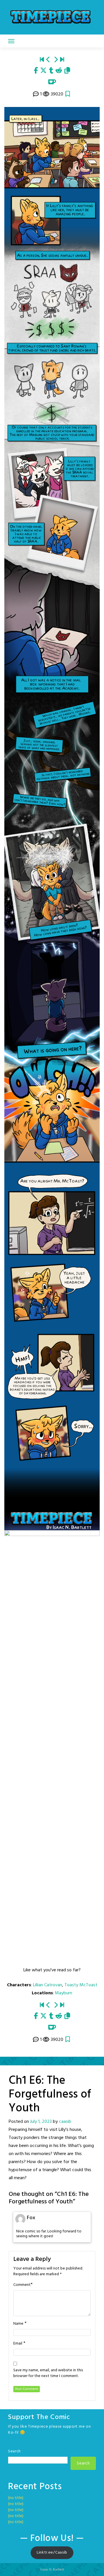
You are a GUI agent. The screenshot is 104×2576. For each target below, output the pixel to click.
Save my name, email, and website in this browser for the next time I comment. (48, 2373)
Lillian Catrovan (48, 1985)
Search (14, 2451)
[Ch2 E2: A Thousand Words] (62, 60)
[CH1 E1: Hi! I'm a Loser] (42, 60)
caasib (65, 2122)
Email (18, 2344)
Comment (22, 2285)
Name (18, 2324)
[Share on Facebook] (36, 71)
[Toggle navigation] (11, 41)
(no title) (16, 2498)
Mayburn (64, 1993)
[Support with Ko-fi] (52, 82)
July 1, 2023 (41, 2122)
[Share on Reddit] (59, 71)
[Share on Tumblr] (51, 71)
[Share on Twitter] (43, 71)
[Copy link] (67, 71)
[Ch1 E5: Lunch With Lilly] (48, 60)
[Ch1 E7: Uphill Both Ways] (56, 60)
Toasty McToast (81, 1985)
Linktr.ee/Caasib (52, 2553)
